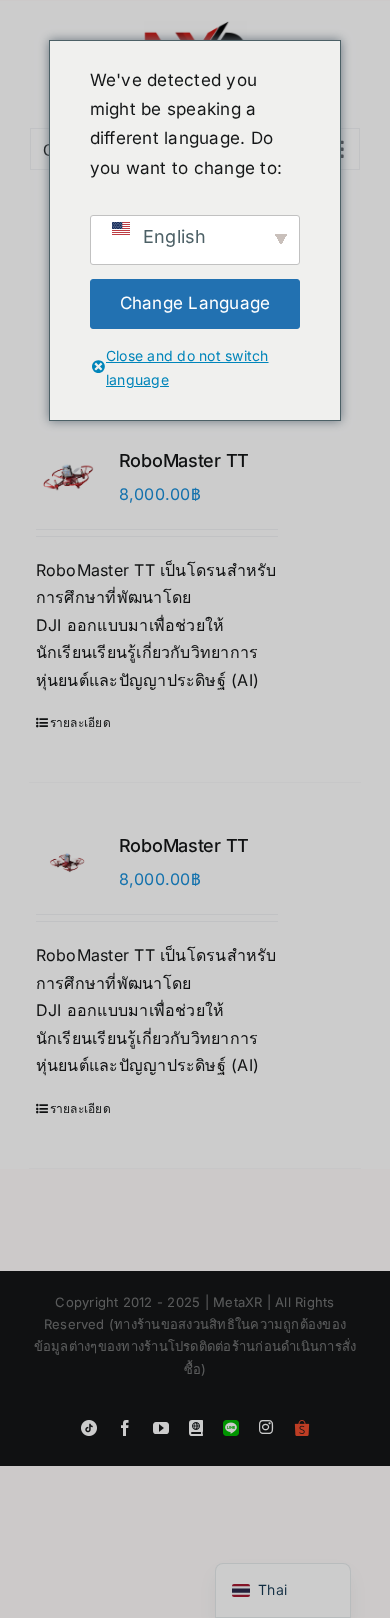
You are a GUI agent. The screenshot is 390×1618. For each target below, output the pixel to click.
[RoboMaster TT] (67, 478)
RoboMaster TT (184, 460)
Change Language (195, 303)
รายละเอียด (80, 722)
